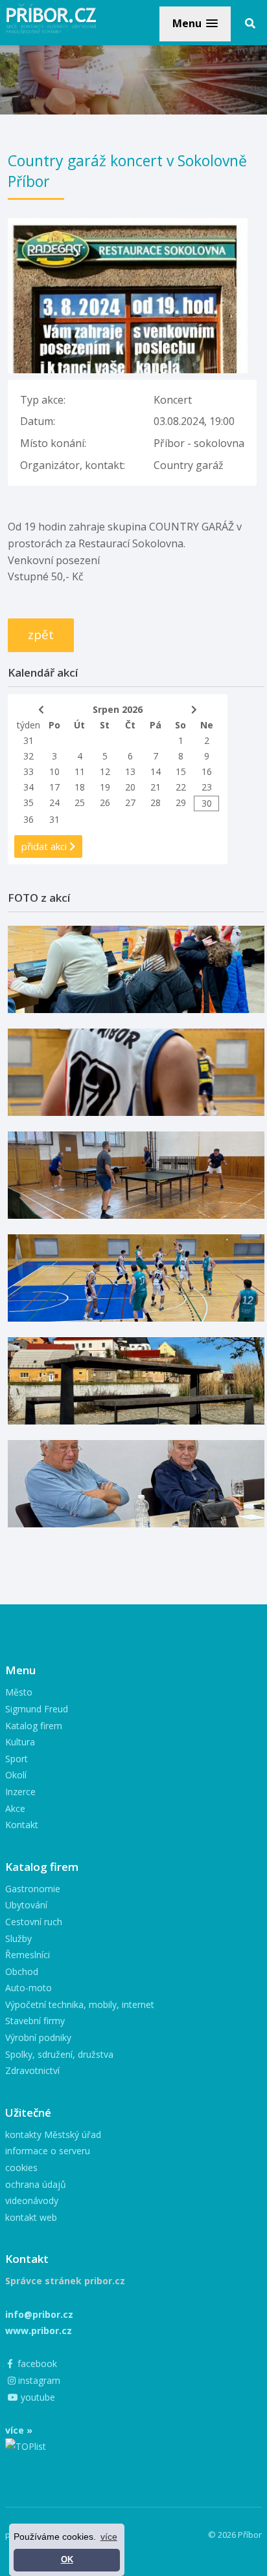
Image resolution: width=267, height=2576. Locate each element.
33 (29, 771)
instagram (38, 2380)
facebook (36, 2363)
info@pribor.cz (39, 2314)
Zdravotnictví (32, 2070)
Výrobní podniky (38, 2037)
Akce (15, 1808)
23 (207, 787)
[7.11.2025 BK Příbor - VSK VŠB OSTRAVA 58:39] (136, 1278)
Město (19, 1692)
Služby (18, 1938)
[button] (195, 24)
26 (105, 802)
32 (29, 756)
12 (105, 771)
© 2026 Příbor (235, 2535)
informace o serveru (48, 2151)
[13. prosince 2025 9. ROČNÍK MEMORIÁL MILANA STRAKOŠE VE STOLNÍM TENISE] (136, 1175)
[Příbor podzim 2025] (136, 1381)
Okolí (16, 1775)
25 (80, 802)
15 (181, 771)
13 (130, 771)
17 (54, 787)
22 (181, 787)
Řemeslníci (28, 1955)
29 (181, 802)
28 (156, 802)
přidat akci (45, 846)
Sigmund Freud (37, 1709)
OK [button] (67, 2560)
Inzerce (20, 1792)
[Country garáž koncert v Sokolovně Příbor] (128, 226)
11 (80, 771)
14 (156, 771)
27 (130, 802)
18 (80, 787)
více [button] (109, 2537)
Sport (17, 1759)
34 (29, 787)
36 (29, 819)
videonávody (32, 2200)
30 (207, 803)
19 (105, 787)
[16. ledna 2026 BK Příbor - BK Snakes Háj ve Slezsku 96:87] (136, 1072)
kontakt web (31, 2217)
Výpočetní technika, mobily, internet (80, 2004)
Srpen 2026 (118, 709)
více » (19, 2430)
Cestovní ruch (34, 1922)
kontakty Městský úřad (53, 2134)
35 (29, 802)
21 (156, 787)
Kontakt (22, 1825)
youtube (37, 2397)
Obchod (22, 1971)
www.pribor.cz (39, 2330)
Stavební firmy (35, 2021)
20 (130, 787)
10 (54, 771)
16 (207, 771)
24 (54, 802)
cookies (21, 2167)
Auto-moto (29, 1988)
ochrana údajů (36, 2184)
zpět (41, 635)
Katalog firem (34, 1726)
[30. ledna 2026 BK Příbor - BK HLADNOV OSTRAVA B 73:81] (136, 969)
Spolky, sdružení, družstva (59, 2054)
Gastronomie (33, 1889)
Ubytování (26, 1905)
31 (29, 740)
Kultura (20, 1742)
